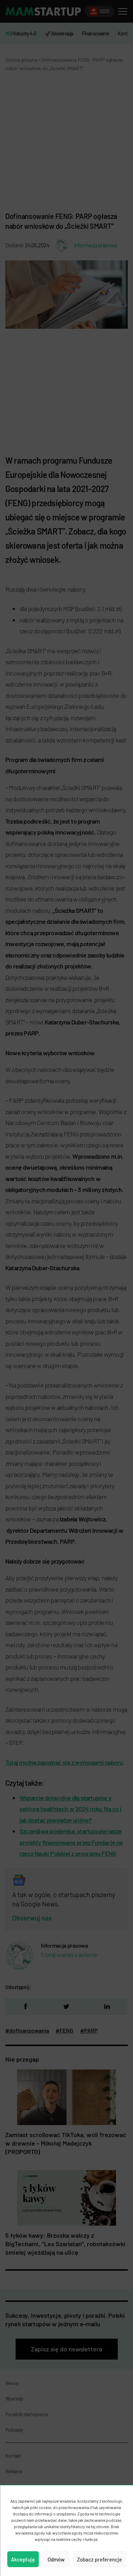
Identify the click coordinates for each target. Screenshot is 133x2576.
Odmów (56, 2559)
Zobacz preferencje (99, 2559)
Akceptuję (23, 2559)
